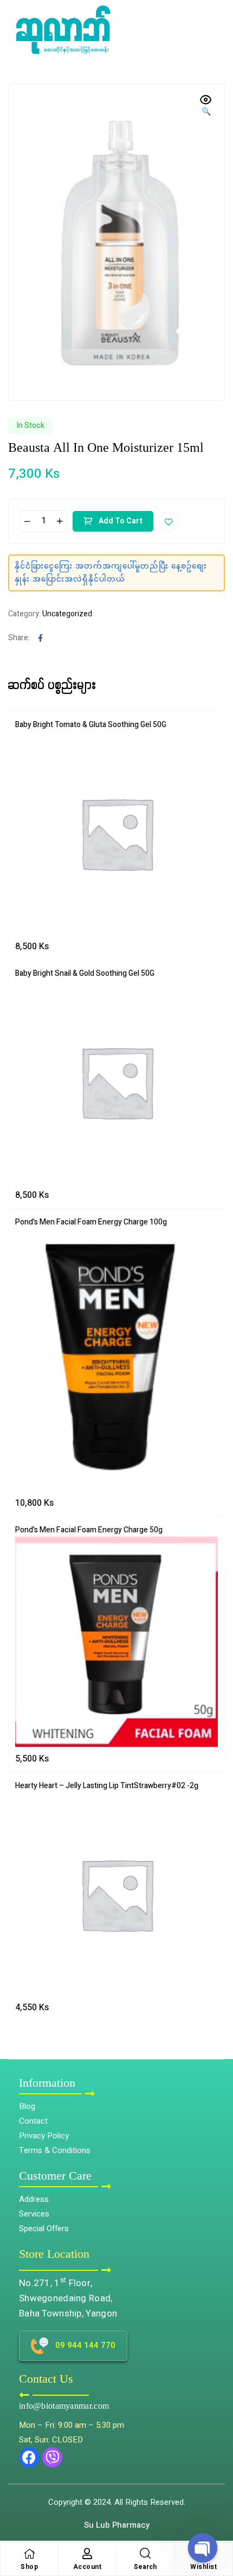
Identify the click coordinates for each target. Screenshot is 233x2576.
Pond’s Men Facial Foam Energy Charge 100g (91, 1222)
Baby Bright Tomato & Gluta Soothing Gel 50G (91, 725)
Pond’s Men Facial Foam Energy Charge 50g (89, 1530)
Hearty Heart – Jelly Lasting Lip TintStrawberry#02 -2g (107, 1786)
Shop (29, 2567)
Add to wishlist (169, 521)
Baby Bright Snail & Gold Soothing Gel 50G (85, 973)
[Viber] (53, 2458)
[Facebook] (29, 2458)
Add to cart (121, 521)
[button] (217, 2519)
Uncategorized (67, 614)
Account (88, 2567)
